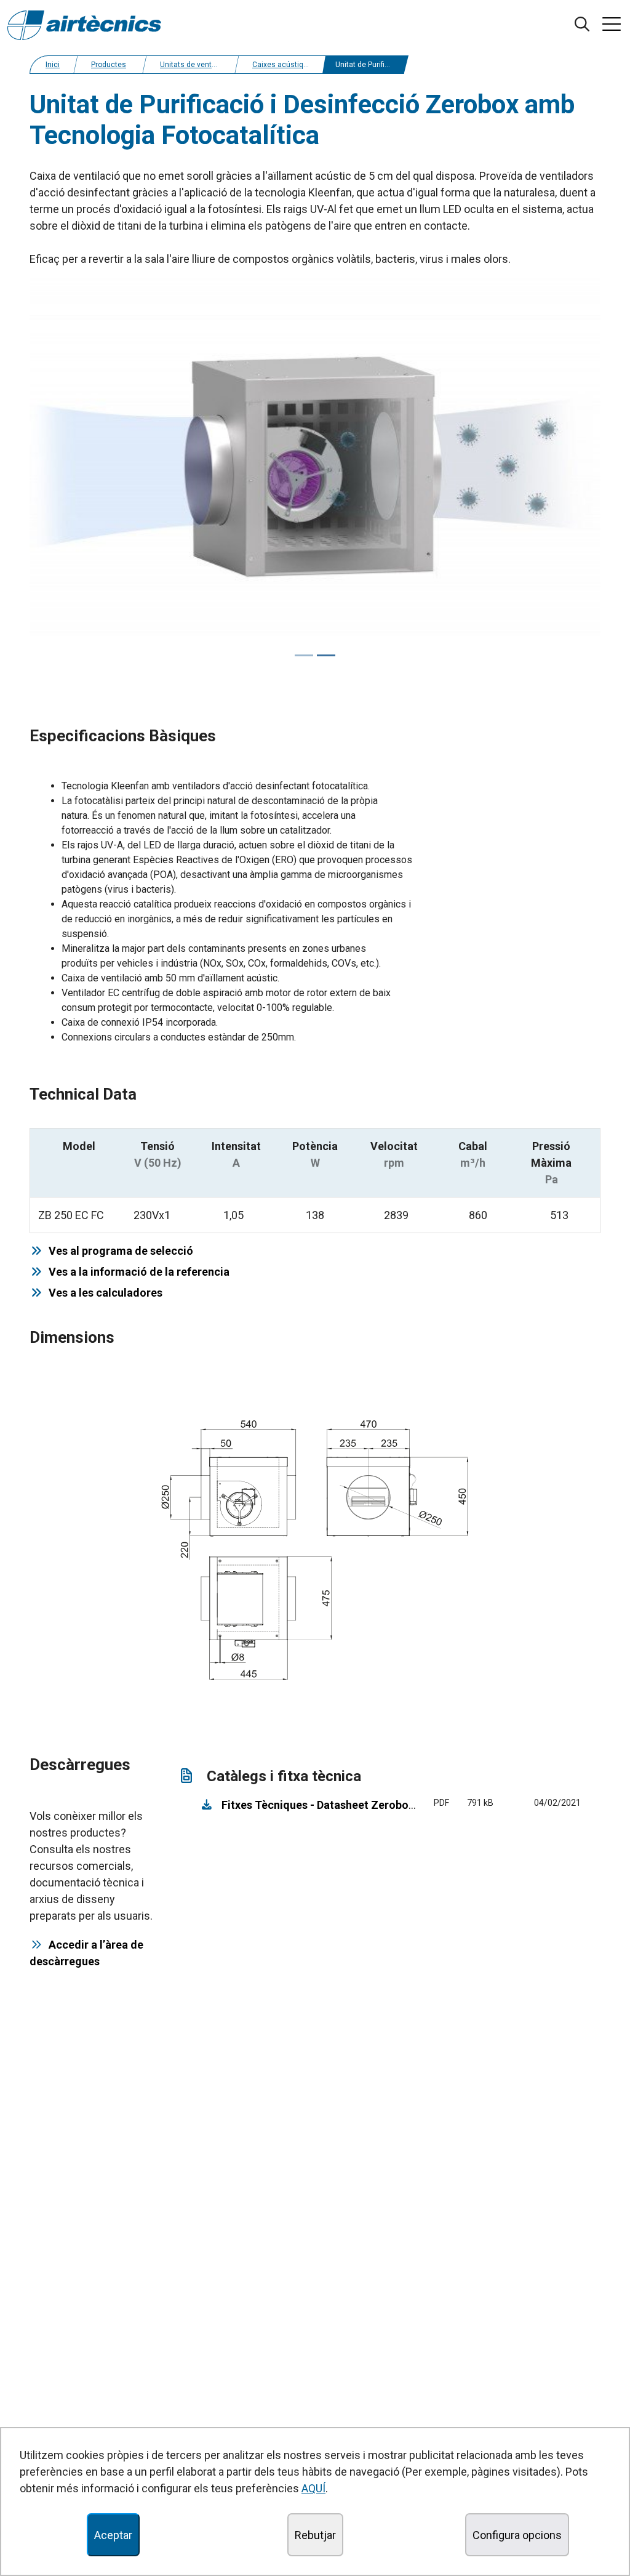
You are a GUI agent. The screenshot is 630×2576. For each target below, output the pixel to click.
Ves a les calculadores (103, 1293)
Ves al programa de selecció (118, 1251)
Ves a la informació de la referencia (137, 1272)
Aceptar (113, 2535)
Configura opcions (517, 2535)
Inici (53, 65)
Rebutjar (315, 2535)
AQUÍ (313, 2488)
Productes (109, 65)
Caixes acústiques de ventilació (307, 65)
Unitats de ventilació (195, 65)
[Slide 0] (304, 655)
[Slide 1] (326, 655)
